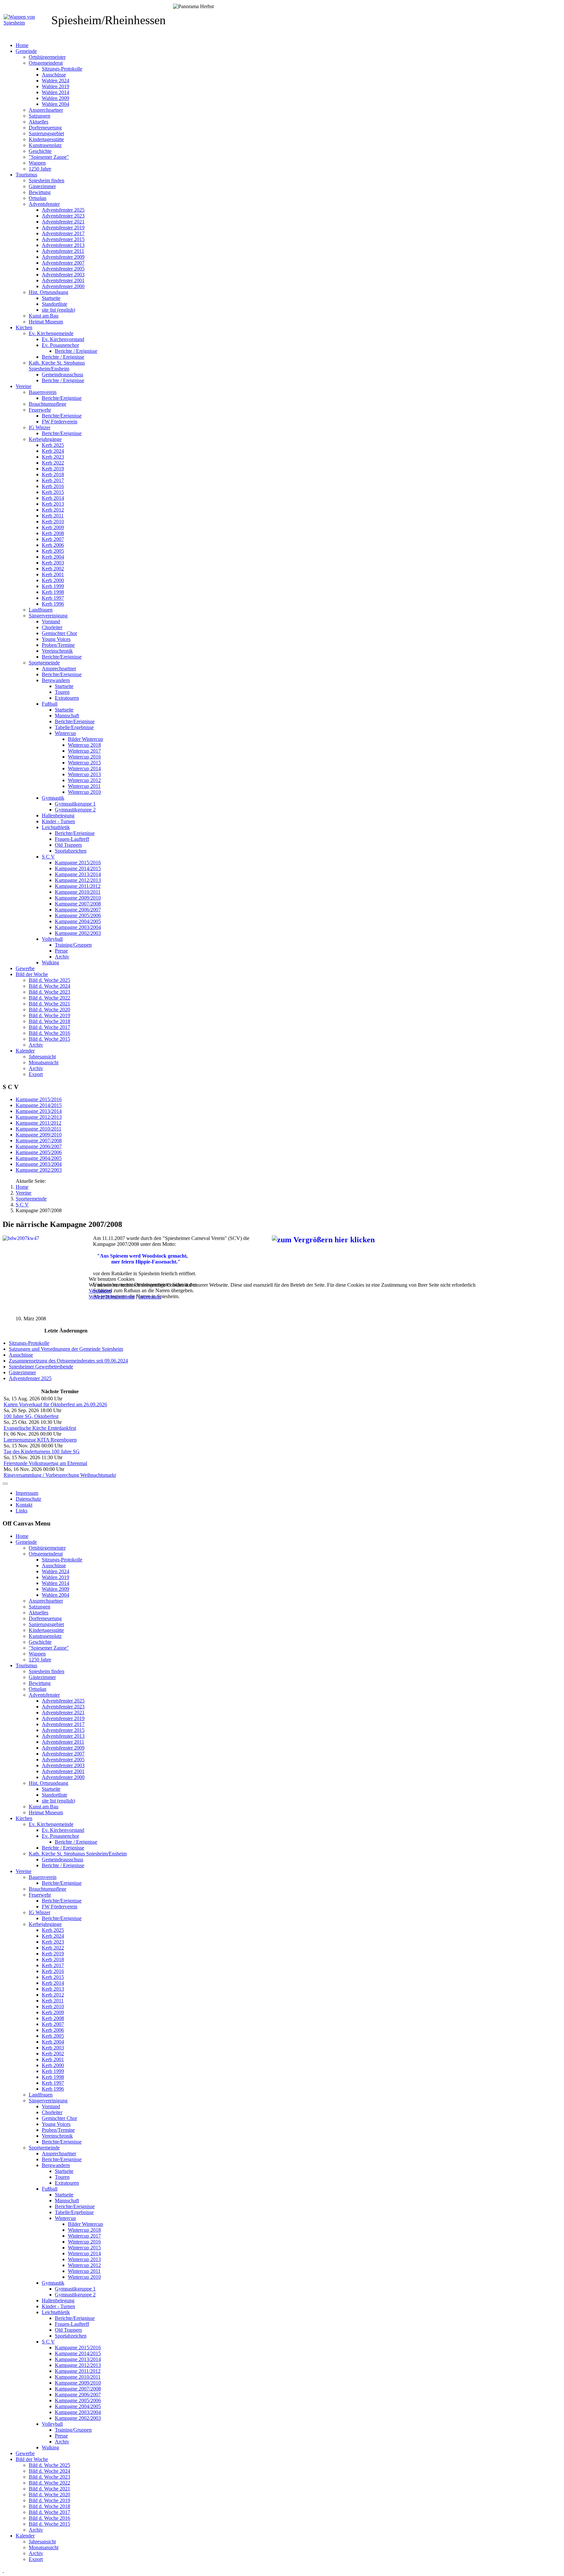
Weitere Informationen (112, 1297)
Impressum (150, 1297)
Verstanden (100, 1291)
